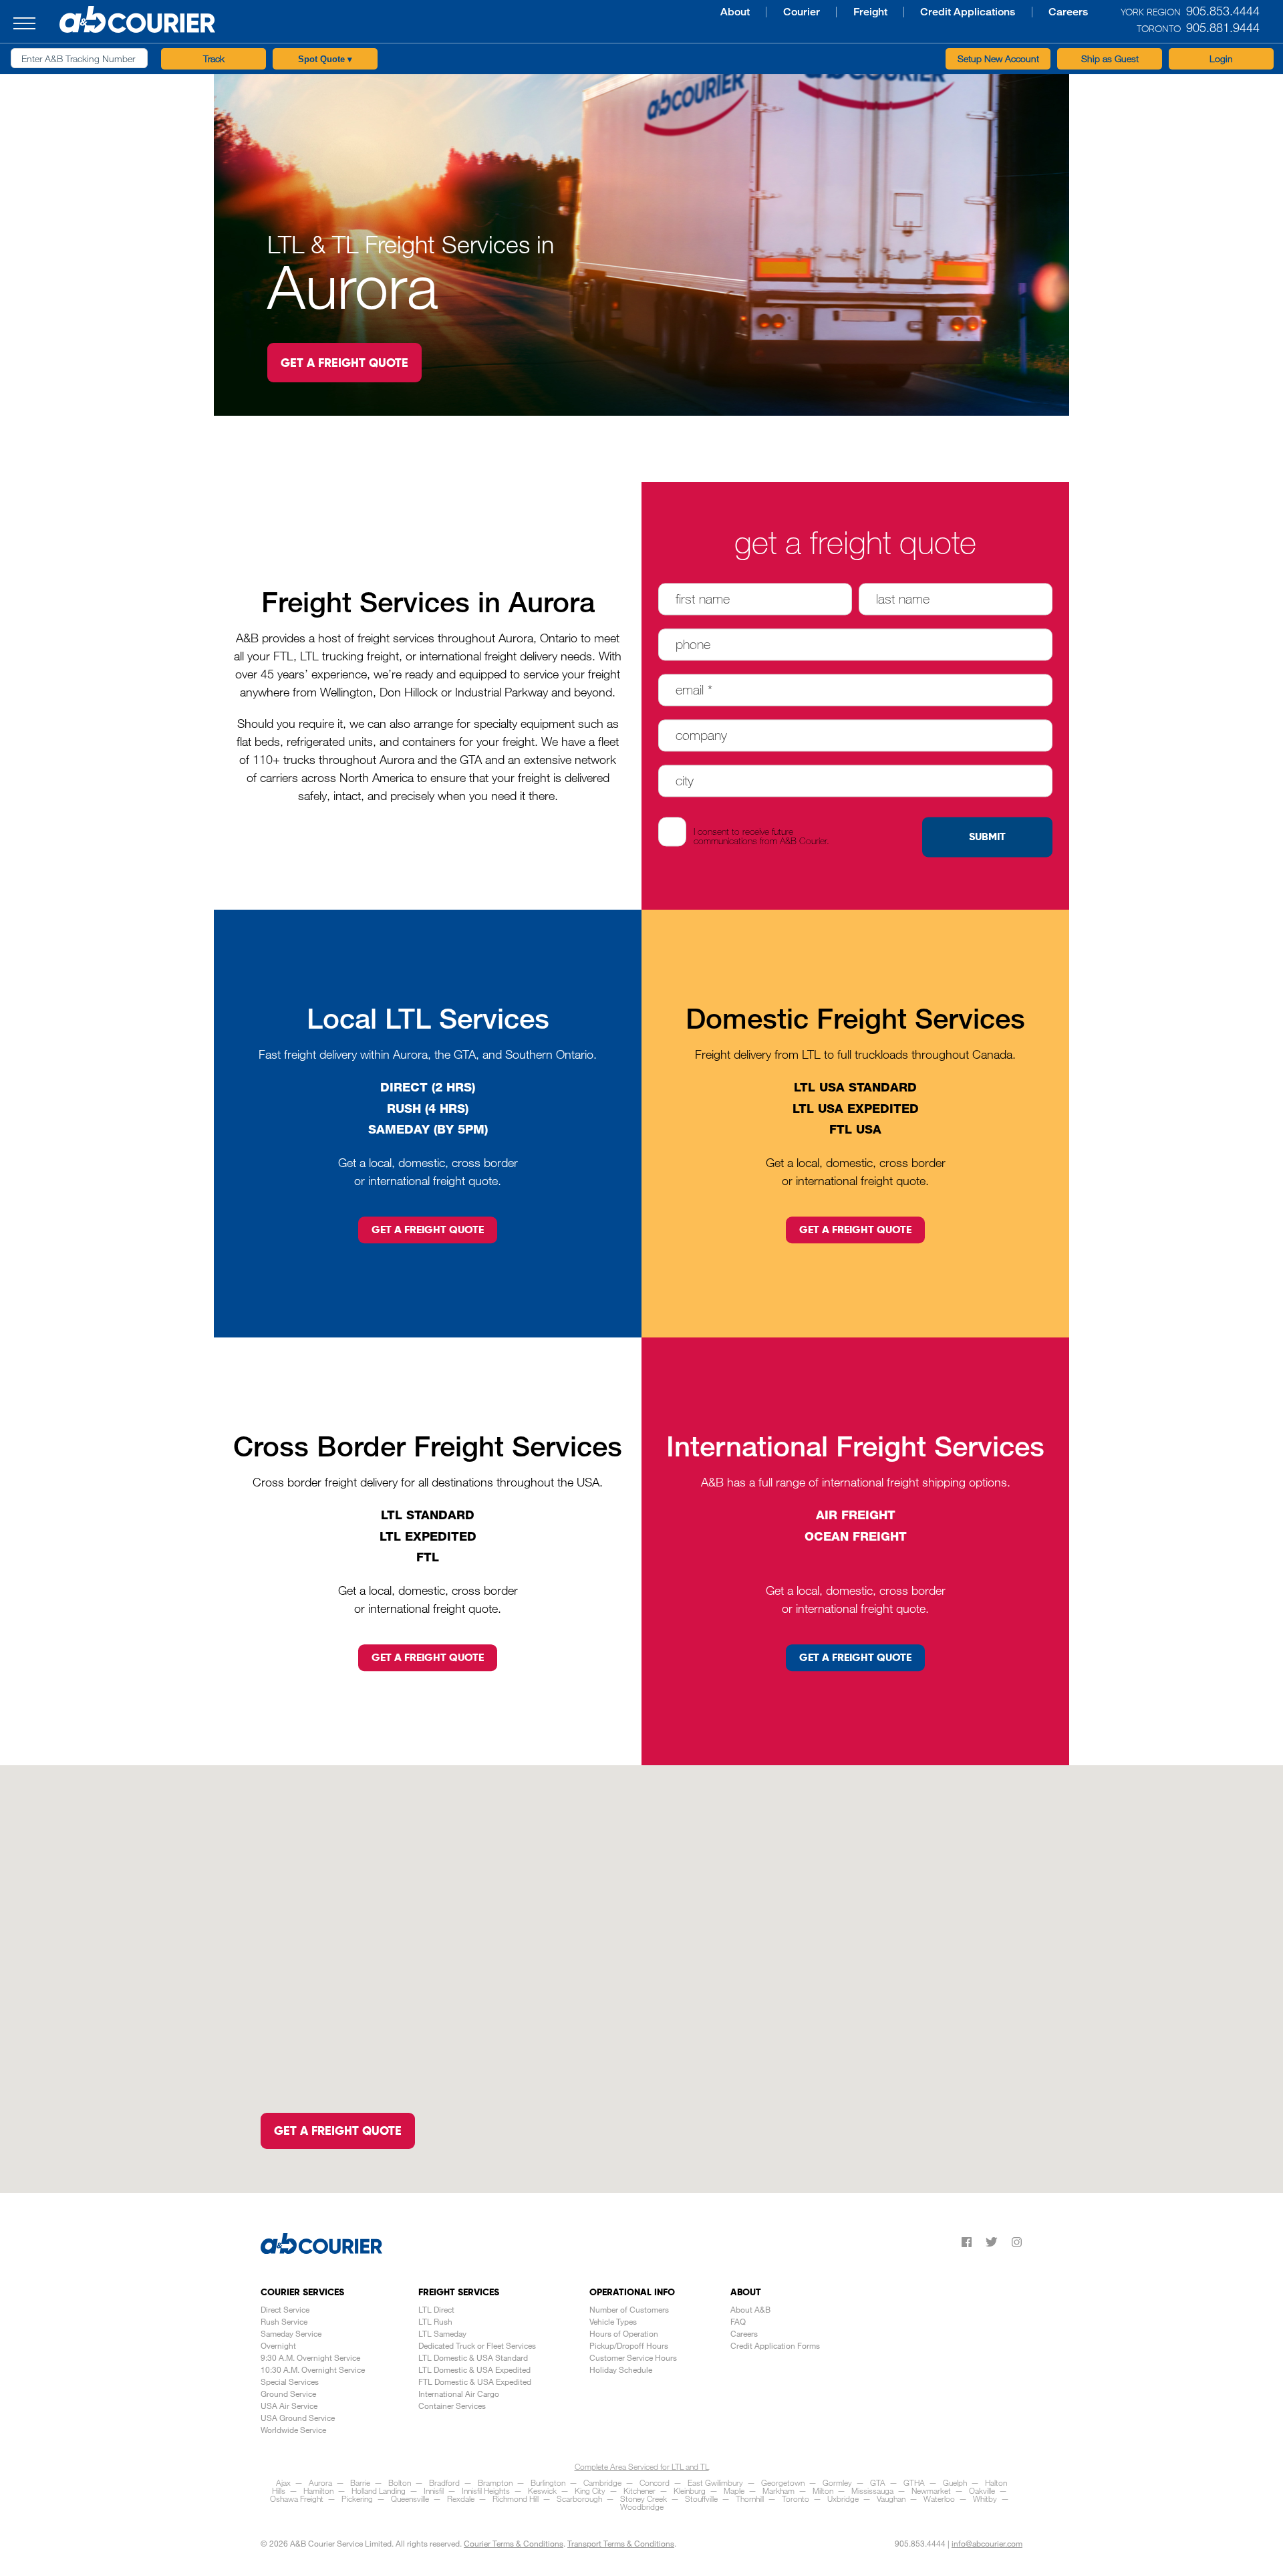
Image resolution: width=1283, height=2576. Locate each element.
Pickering (357, 2498)
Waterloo (939, 2498)
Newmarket (931, 2490)
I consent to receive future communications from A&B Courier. (761, 836)
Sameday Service (291, 2333)
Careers (914, 12)
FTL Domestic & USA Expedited (475, 2381)
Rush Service (284, 2321)
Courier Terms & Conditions (514, 2543)
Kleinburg (690, 2490)
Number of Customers (629, 2309)
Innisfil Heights (486, 2490)
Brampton (495, 2482)
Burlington (548, 2482)
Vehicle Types (613, 2321)
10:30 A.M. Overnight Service (313, 2369)
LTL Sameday (442, 2333)
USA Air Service (289, 2406)
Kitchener (639, 2490)
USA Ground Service (298, 2418)
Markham (778, 2490)
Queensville (410, 2498)
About (606, 12)
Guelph (955, 2482)
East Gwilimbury (715, 2482)
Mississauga (872, 2490)
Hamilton (318, 2490)
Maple (734, 2490)
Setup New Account (998, 58)
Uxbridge (843, 2498)
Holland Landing (379, 2490)
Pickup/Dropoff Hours (629, 2345)
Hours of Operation (624, 2333)
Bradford (444, 2482)
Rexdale (461, 2498)
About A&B (750, 2309)
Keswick (542, 2490)
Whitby (985, 2498)
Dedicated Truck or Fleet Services (477, 2345)
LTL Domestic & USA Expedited (474, 2369)
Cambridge (602, 2482)
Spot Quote (325, 59)
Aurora (320, 2482)
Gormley (837, 2482)
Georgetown (783, 2482)
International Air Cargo (459, 2394)
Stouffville (701, 2498)
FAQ (738, 2321)
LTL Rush (435, 2321)
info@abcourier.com (987, 2543)
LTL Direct (436, 2309)
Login (1221, 58)
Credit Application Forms (775, 2345)
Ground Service (288, 2394)
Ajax (283, 2482)
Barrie (360, 2482)
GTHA (914, 2482)
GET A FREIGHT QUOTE (344, 363)
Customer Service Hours (633, 2357)
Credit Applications (820, 12)
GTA (878, 2482)
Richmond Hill (516, 2498)
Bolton (400, 2482)
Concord (655, 2482)
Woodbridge (642, 2506)
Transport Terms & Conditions (621, 2543)
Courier (666, 12)
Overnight (278, 2345)
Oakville (982, 2490)
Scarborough (579, 2498)
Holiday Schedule (621, 2369)
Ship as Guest (1110, 58)
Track (214, 58)
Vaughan (891, 2498)
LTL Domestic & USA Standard (473, 2357)
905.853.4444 (920, 2543)
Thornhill (750, 2498)
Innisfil (434, 2490)
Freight (729, 12)
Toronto (796, 2498)
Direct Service (285, 2309)
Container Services (452, 2406)
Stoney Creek (644, 2498)
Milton (823, 2490)
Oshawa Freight (297, 2498)
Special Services (290, 2381)
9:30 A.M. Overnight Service (310, 2357)
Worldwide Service (293, 2430)
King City (590, 2490)
